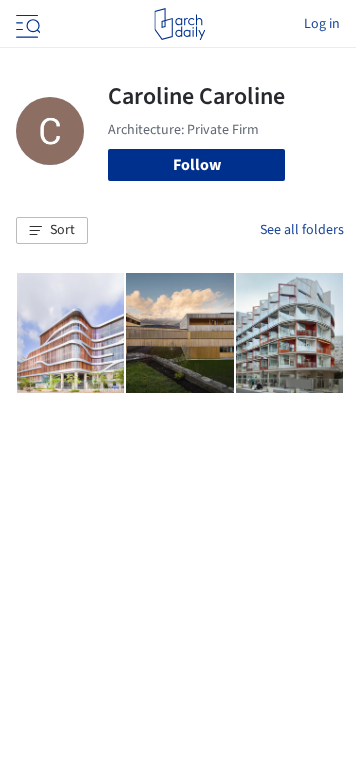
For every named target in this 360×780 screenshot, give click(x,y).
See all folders (302, 230)
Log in (322, 24)
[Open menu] (26, 24)
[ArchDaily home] (179, 24)
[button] (52, 231)
